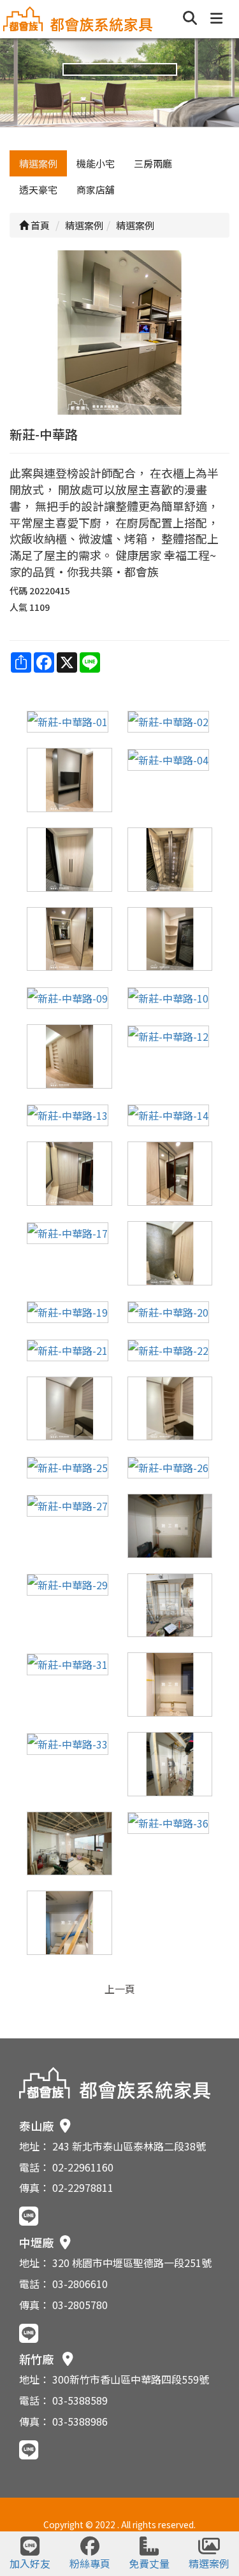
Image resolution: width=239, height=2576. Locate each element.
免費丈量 (149, 2563)
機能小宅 (96, 163)
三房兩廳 (153, 163)
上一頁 (120, 1989)
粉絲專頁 (90, 2563)
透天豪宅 (38, 190)
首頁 (39, 225)
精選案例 (38, 163)
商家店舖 (96, 190)
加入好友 (30, 2563)
